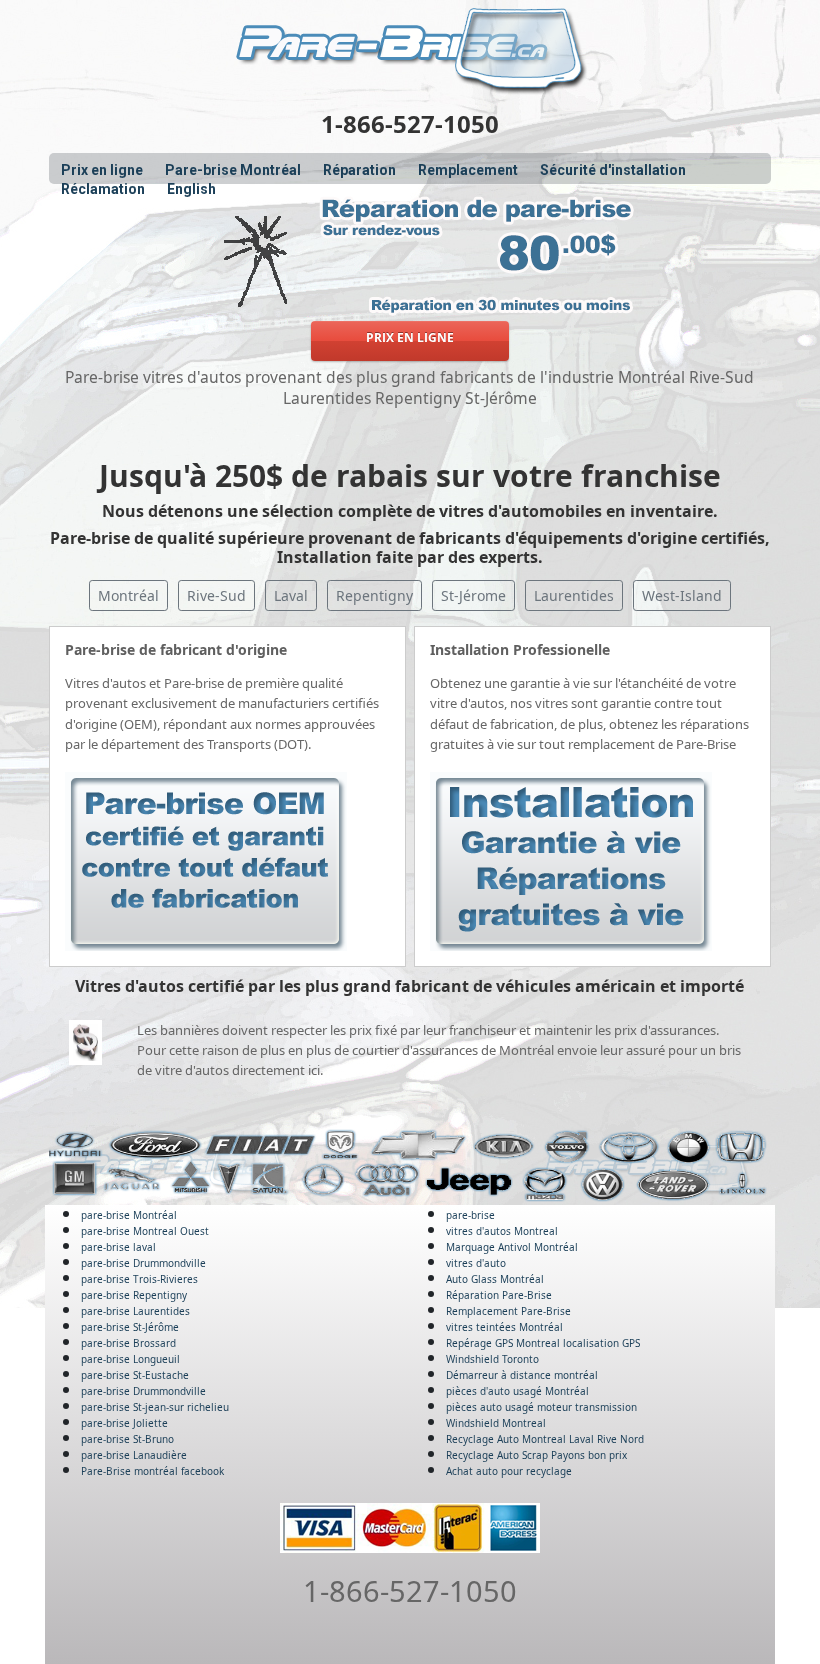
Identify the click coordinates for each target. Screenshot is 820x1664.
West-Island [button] (682, 595)
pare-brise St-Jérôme (130, 1327)
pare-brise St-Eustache (135, 1375)
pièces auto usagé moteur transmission (541, 1407)
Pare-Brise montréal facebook (152, 1471)
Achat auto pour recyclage (509, 1471)
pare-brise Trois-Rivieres (139, 1279)
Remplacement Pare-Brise (508, 1311)
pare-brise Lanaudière (134, 1455)
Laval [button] (291, 595)
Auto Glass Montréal (495, 1279)
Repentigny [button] (374, 595)
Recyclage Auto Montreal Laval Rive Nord (545, 1439)
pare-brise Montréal (129, 1215)
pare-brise (470, 1215)
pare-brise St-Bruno (127, 1439)
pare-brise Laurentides (135, 1311)
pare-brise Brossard (128, 1343)
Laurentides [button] (574, 595)
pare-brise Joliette (124, 1423)
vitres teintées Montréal (504, 1327)
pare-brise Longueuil (130, 1359)
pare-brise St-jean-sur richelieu (155, 1407)
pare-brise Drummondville (143, 1263)
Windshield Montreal (496, 1423)
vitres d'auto (476, 1263)
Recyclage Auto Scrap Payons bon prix (536, 1455)
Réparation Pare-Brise (499, 1295)
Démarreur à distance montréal (522, 1375)
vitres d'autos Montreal (502, 1231)
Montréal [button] (128, 595)
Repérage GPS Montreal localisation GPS (543, 1343)
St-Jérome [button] (473, 595)
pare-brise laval (118, 1247)
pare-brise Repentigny (134, 1295)
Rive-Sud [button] (216, 595)
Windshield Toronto (492, 1359)
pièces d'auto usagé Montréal (517, 1391)
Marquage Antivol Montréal (512, 1247)
